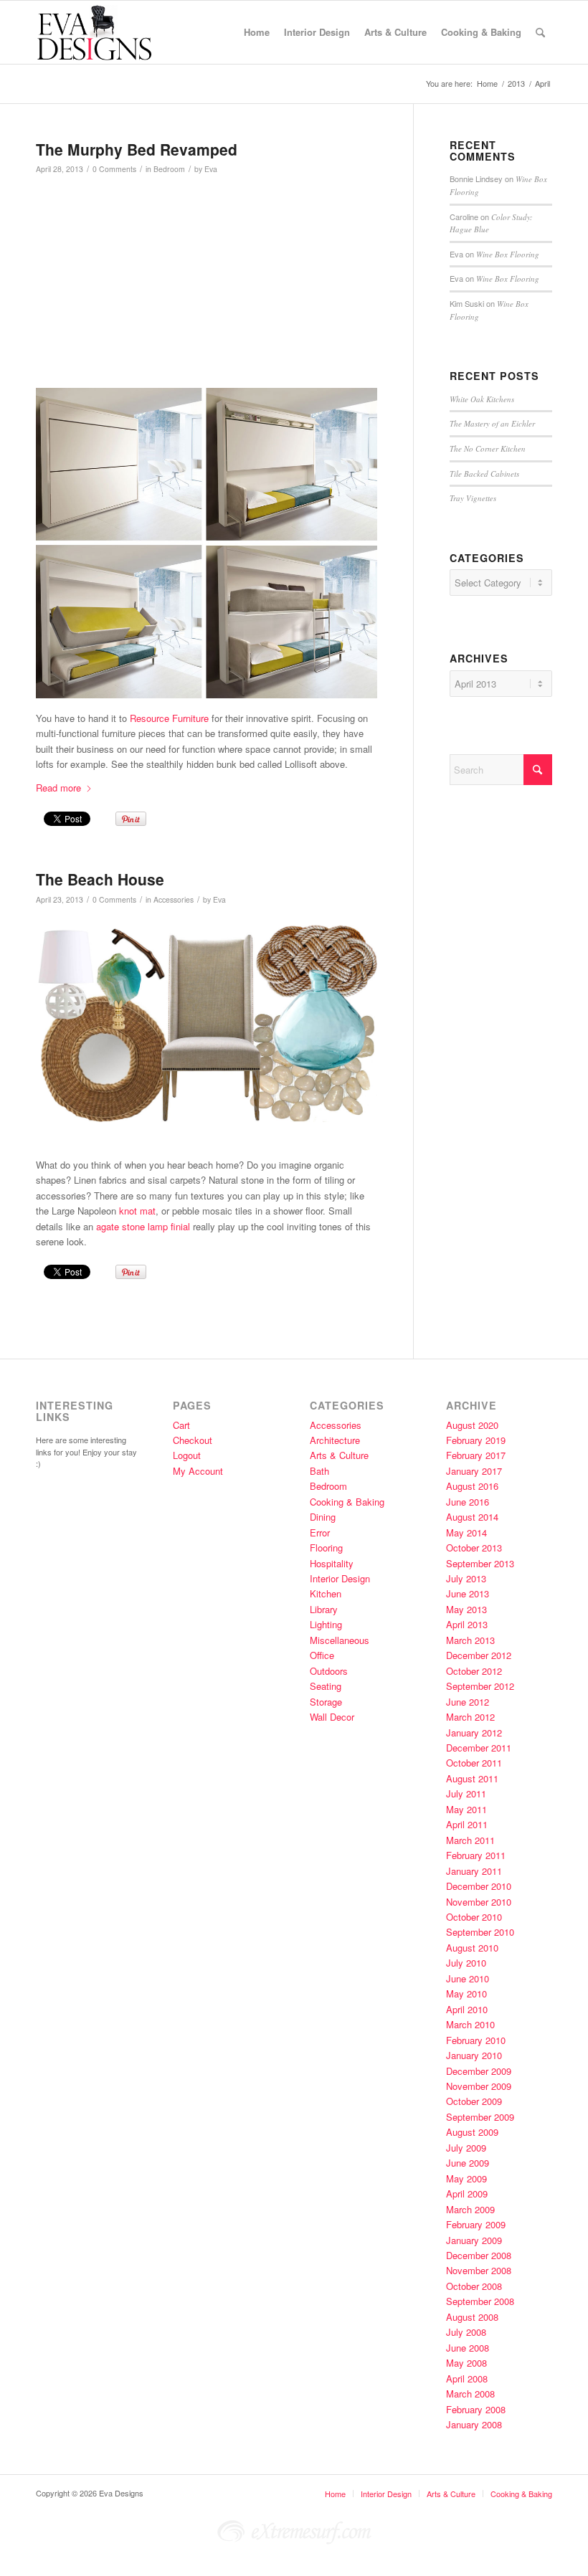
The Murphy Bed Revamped (137, 149)
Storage (326, 1702)
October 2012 (474, 1671)
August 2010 (472, 1948)
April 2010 (467, 2009)
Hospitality (332, 1563)
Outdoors (329, 1671)
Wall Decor (332, 1717)
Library (324, 1609)
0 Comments (114, 169)
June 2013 (468, 1593)
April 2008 (467, 2378)
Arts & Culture (339, 1455)
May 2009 (466, 2178)
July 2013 (466, 1578)
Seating (326, 1686)
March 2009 (470, 2209)
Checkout (193, 1440)
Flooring (326, 1548)
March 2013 (470, 1640)
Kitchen (326, 1593)
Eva (211, 169)
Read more (58, 788)
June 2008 (468, 2348)
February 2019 (476, 1440)
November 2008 (479, 2270)
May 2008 (466, 2363)
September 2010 (480, 1932)
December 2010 (479, 1886)
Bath (319, 1471)
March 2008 (470, 2394)
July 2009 (466, 2148)
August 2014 (472, 1517)
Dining (323, 1517)
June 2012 (468, 1702)
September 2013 (480, 1563)
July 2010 (466, 1963)
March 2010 (470, 2024)
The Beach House (100, 879)
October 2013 (474, 1548)
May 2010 (466, 1993)
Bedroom (169, 169)
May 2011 (466, 1809)
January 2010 (474, 2055)
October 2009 (474, 2101)
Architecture (335, 1440)
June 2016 (468, 1502)
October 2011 (474, 1763)
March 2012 (470, 1717)
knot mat (136, 1211)
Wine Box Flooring (508, 254)
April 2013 (467, 1624)
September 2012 (480, 1686)
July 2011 (466, 1793)
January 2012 (474, 1733)
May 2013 (466, 1609)
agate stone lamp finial (143, 1226)
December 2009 (479, 2071)
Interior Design (340, 1578)
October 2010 (474, 1917)
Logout (187, 1455)
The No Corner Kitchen (488, 448)
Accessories (174, 899)
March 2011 (470, 1840)
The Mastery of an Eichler (492, 423)
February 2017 (476, 1455)
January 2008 (474, 2424)
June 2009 (468, 2163)
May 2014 (466, 1532)
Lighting (326, 1624)
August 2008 (472, 2317)
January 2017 (474, 1471)
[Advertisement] (270, 287)
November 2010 (479, 1902)
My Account (198, 1471)
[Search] (540, 32)
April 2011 (467, 1824)
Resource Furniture (169, 718)
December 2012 (479, 1655)
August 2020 (472, 1425)
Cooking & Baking (347, 1502)
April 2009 (467, 2194)
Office (322, 1655)
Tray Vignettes (473, 498)
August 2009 (472, 2132)
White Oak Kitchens (482, 399)
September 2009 (480, 2117)
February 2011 (476, 1855)
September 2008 (480, 2301)
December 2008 (479, 2255)
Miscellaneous (340, 1640)
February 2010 (476, 2040)
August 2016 (472, 1486)
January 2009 (474, 2240)
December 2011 (479, 1748)
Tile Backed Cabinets (484, 474)
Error (320, 1532)
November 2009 (479, 2086)
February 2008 (476, 2409)
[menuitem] (257, 32)
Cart (181, 1425)
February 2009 (476, 2224)
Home (335, 2494)
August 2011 (472, 1778)
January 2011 (474, 1871)
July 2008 (466, 2332)
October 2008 (474, 2286)
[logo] (105, 32)
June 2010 (468, 1978)
